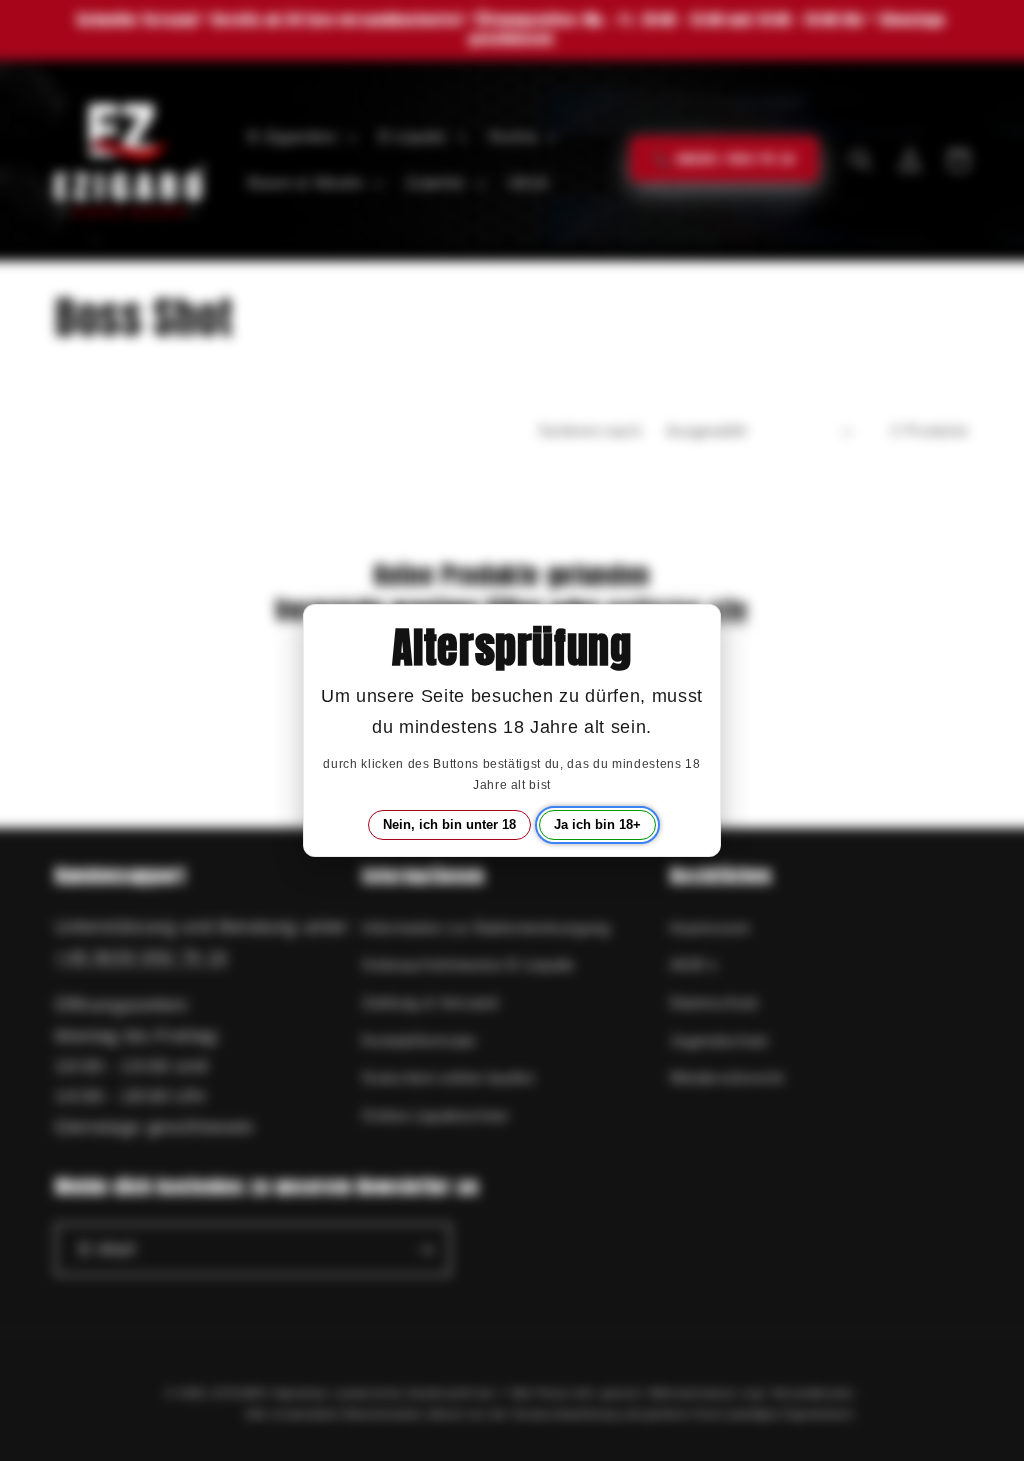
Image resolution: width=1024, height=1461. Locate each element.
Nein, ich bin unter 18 (449, 824)
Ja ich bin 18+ (597, 824)
